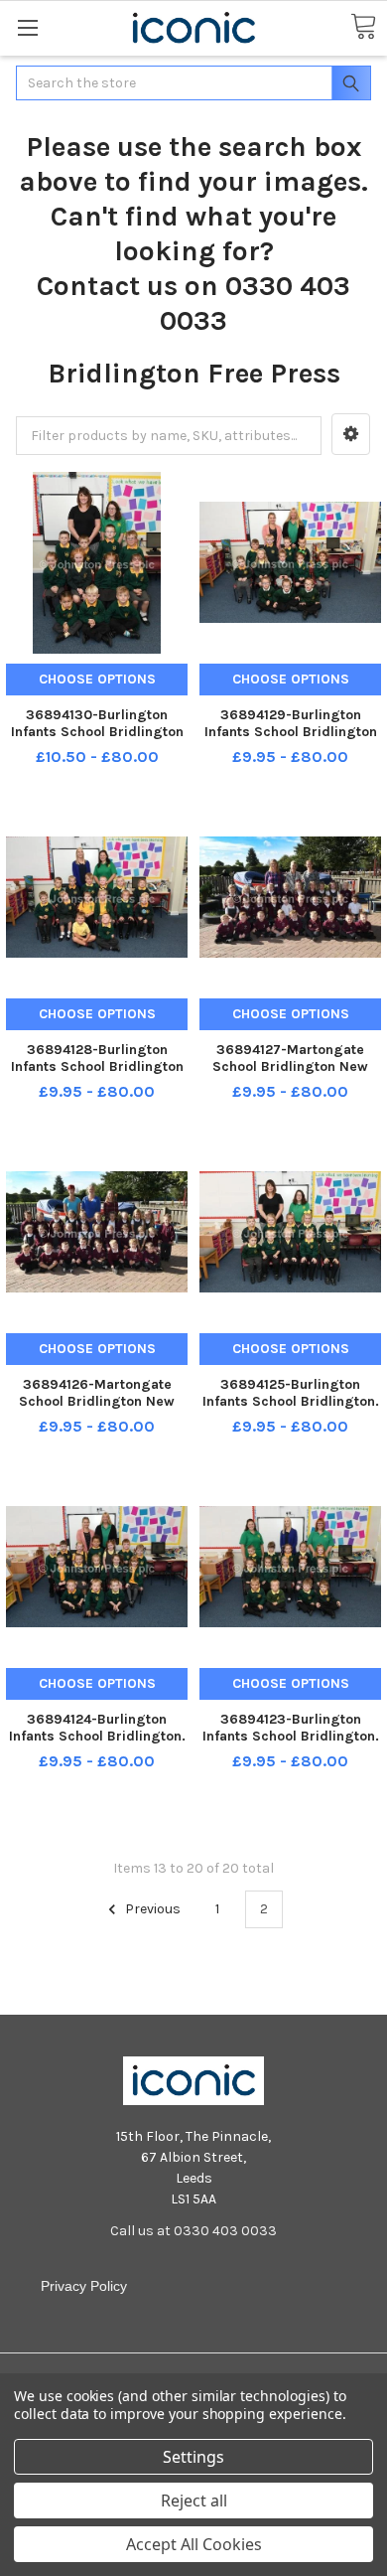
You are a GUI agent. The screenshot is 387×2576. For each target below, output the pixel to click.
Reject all (194, 2500)
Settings (193, 2457)
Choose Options (97, 679)
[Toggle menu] (27, 27)
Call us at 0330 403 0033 (193, 2231)
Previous (151, 1909)
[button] (351, 434)
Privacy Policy (84, 2286)
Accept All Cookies (194, 2544)
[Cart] (363, 27)
